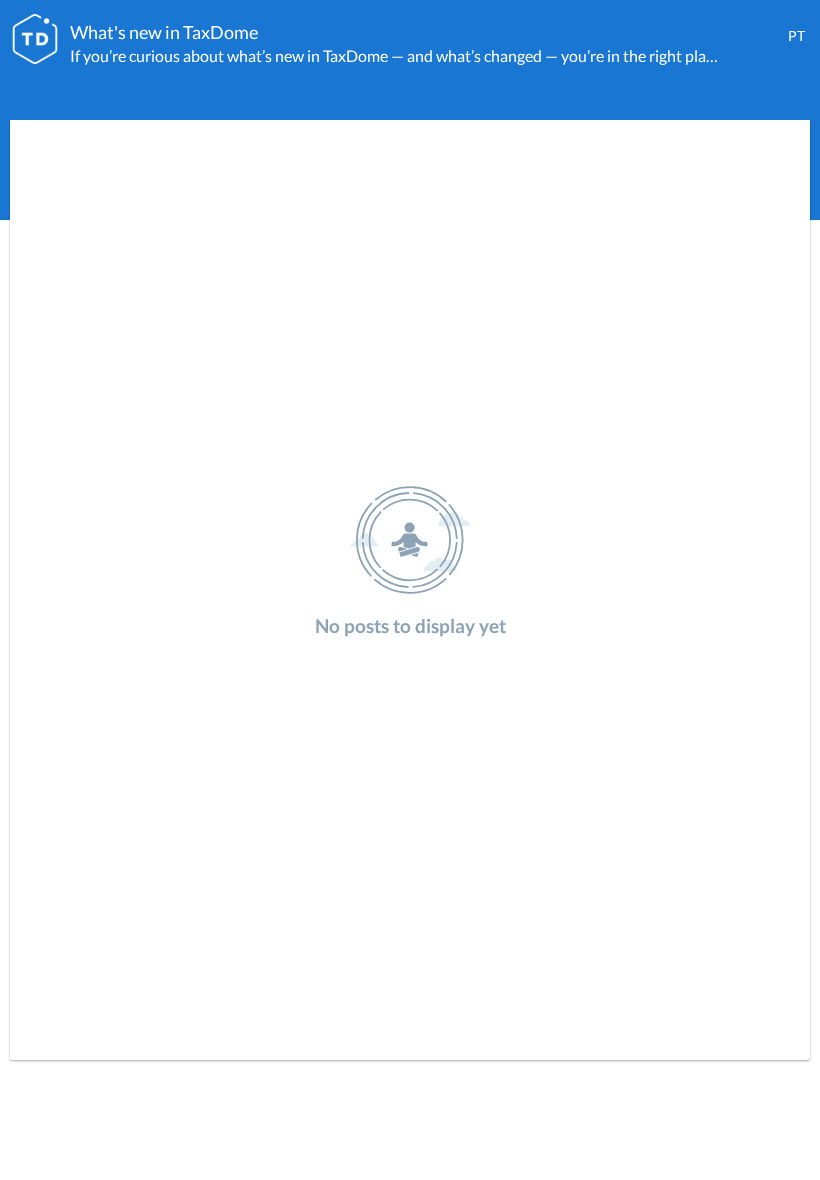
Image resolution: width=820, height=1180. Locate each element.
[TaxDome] (35, 39)
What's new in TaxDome (164, 32)
